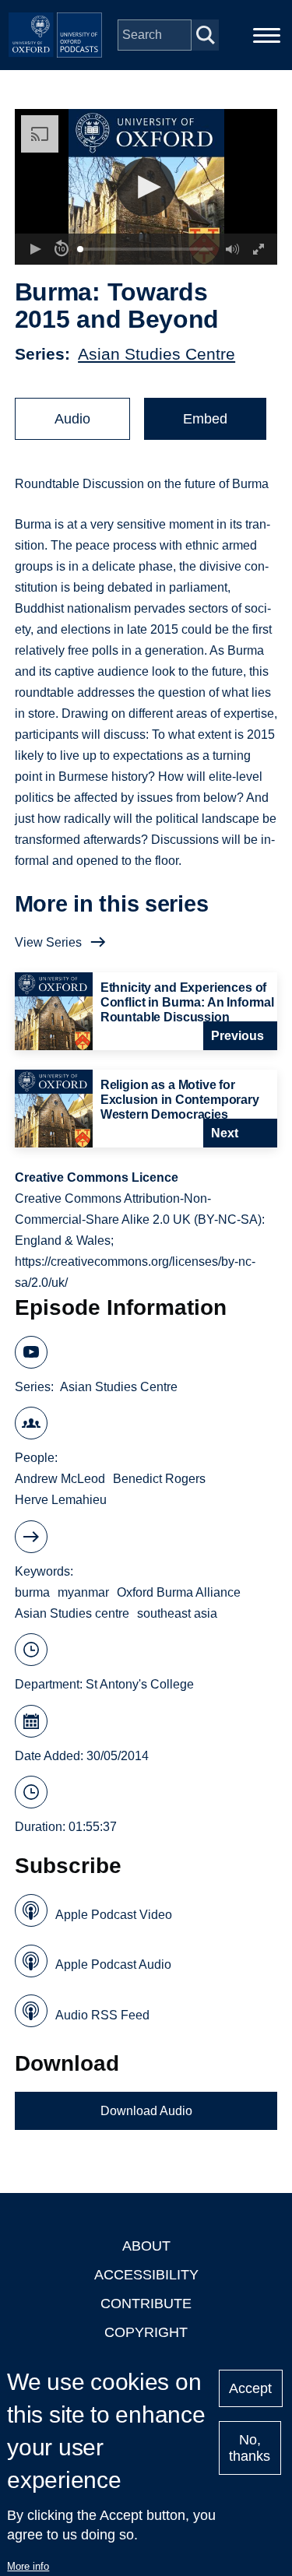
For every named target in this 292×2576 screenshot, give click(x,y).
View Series (48, 942)
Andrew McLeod (60, 1479)
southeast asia (177, 1613)
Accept (250, 2388)
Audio (72, 419)
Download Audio (146, 2111)
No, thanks (250, 2448)
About (146, 2246)
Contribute (146, 2304)
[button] (146, 187)
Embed (205, 419)
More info (28, 2566)
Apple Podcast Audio (113, 1965)
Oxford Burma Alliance (179, 1592)
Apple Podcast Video (114, 1915)
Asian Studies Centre (157, 354)
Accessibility (146, 2275)
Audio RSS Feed (102, 2015)
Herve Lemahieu (61, 1500)
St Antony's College (140, 1684)
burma (32, 1592)
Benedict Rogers (159, 1479)
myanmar (83, 1592)
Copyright (146, 2332)
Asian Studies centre (72, 1613)
